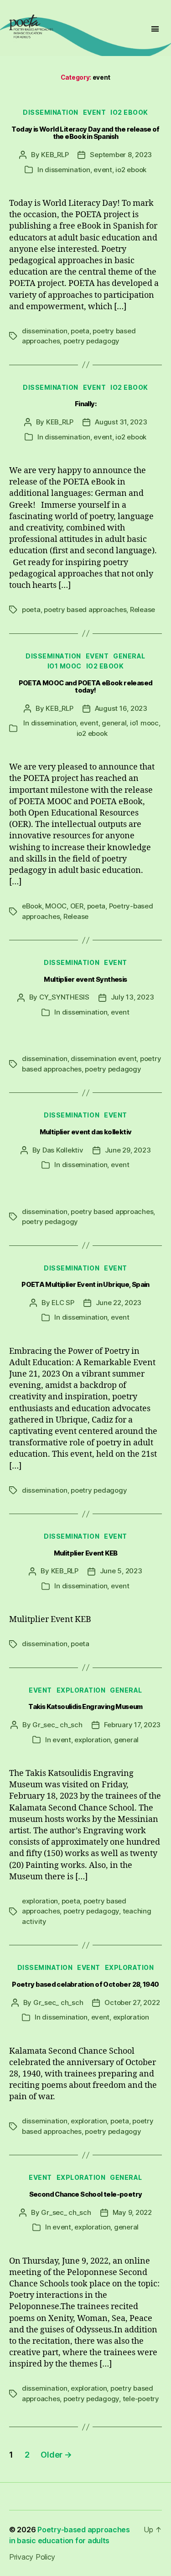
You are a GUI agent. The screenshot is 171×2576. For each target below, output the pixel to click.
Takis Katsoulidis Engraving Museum (85, 1707)
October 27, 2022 (132, 2002)
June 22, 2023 (119, 1303)
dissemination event (104, 1058)
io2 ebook (129, 112)
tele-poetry (141, 2399)
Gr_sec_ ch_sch (57, 1725)
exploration (81, 1690)
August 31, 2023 (121, 422)
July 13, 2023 (132, 997)
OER (77, 906)
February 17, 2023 (132, 1725)
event (95, 112)
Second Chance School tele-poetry (86, 2194)
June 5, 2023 (121, 1571)
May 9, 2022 (132, 2212)
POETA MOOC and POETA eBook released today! (86, 687)
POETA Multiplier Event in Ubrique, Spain (85, 1285)
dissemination (51, 112)
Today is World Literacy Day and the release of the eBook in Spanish (85, 133)
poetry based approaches (85, 610)
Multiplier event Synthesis (85, 979)
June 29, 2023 (128, 1150)
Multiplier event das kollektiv (86, 1132)
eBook (32, 906)
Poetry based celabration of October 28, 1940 (85, 1984)
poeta (80, 331)
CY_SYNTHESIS (64, 997)
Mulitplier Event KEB (86, 1553)
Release (142, 610)
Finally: (85, 404)
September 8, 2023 (121, 155)
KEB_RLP (55, 155)
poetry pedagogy (91, 341)
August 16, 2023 (121, 708)
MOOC (56, 906)
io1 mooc (65, 666)
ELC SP (63, 1303)
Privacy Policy (32, 2557)
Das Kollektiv (63, 1150)
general (129, 656)
